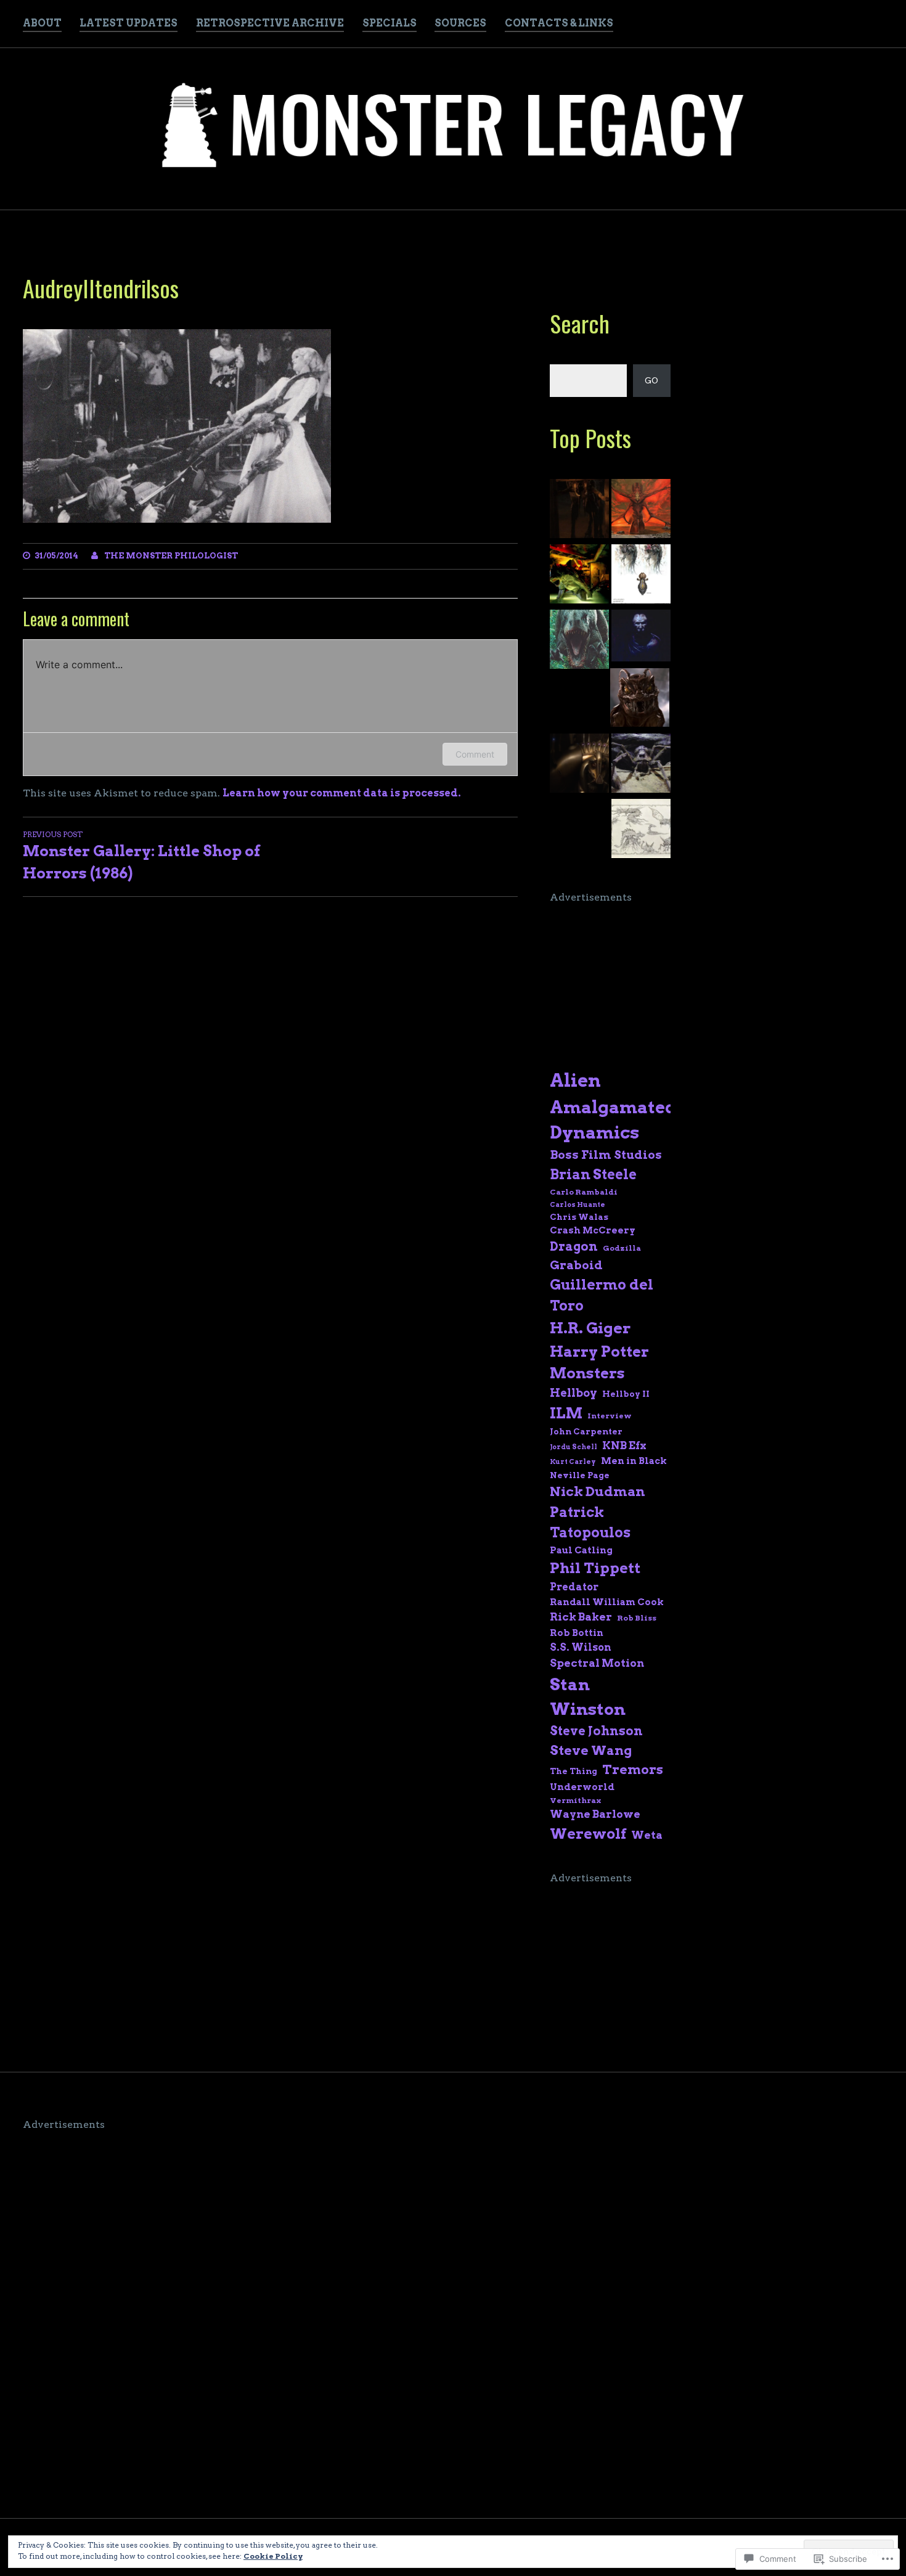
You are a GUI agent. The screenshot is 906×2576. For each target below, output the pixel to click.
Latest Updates (129, 23)
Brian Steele (593, 1174)
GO (651, 381)
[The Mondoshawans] (579, 765)
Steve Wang (591, 1750)
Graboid (576, 1265)
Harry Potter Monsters (599, 1363)
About (42, 23)
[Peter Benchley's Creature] (579, 576)
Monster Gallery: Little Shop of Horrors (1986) (141, 856)
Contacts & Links (559, 23)
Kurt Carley (573, 1462)
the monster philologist (171, 556)
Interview (610, 1416)
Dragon (574, 1246)
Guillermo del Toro (602, 1295)
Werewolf (588, 1834)
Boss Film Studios (606, 1155)
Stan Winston (588, 1697)
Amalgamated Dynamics (613, 1120)
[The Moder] (579, 510)
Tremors (633, 1769)
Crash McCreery (593, 1230)
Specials (390, 23)
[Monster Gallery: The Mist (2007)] (641, 830)
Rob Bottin (577, 1633)
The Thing (573, 1771)
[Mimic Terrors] (641, 637)
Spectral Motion (597, 1663)
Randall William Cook (607, 1602)
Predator (574, 1587)
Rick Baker (581, 1617)
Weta (647, 1835)
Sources (460, 23)
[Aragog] (641, 765)
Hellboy (573, 1393)
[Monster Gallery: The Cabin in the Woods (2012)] (641, 576)
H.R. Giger (590, 1328)
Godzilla (622, 1248)
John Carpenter (586, 1431)
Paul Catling (581, 1550)
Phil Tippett (595, 1568)
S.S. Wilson (581, 1647)
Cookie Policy (273, 2556)
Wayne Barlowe (595, 1814)
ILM (566, 1413)
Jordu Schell (573, 1447)
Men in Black (634, 1461)
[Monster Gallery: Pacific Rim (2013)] (641, 510)
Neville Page (580, 1475)
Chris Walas (579, 1217)
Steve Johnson (596, 1731)
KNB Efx (624, 1445)
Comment (475, 754)
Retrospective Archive (270, 23)
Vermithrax (575, 1800)
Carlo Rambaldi (584, 1192)
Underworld (582, 1787)
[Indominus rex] (579, 641)
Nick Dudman (598, 1491)
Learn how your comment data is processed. (342, 793)
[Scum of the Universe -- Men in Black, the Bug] (640, 700)
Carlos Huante (577, 1205)
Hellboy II (626, 1394)
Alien (575, 1080)
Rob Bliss (637, 1618)
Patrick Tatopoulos (590, 1522)
